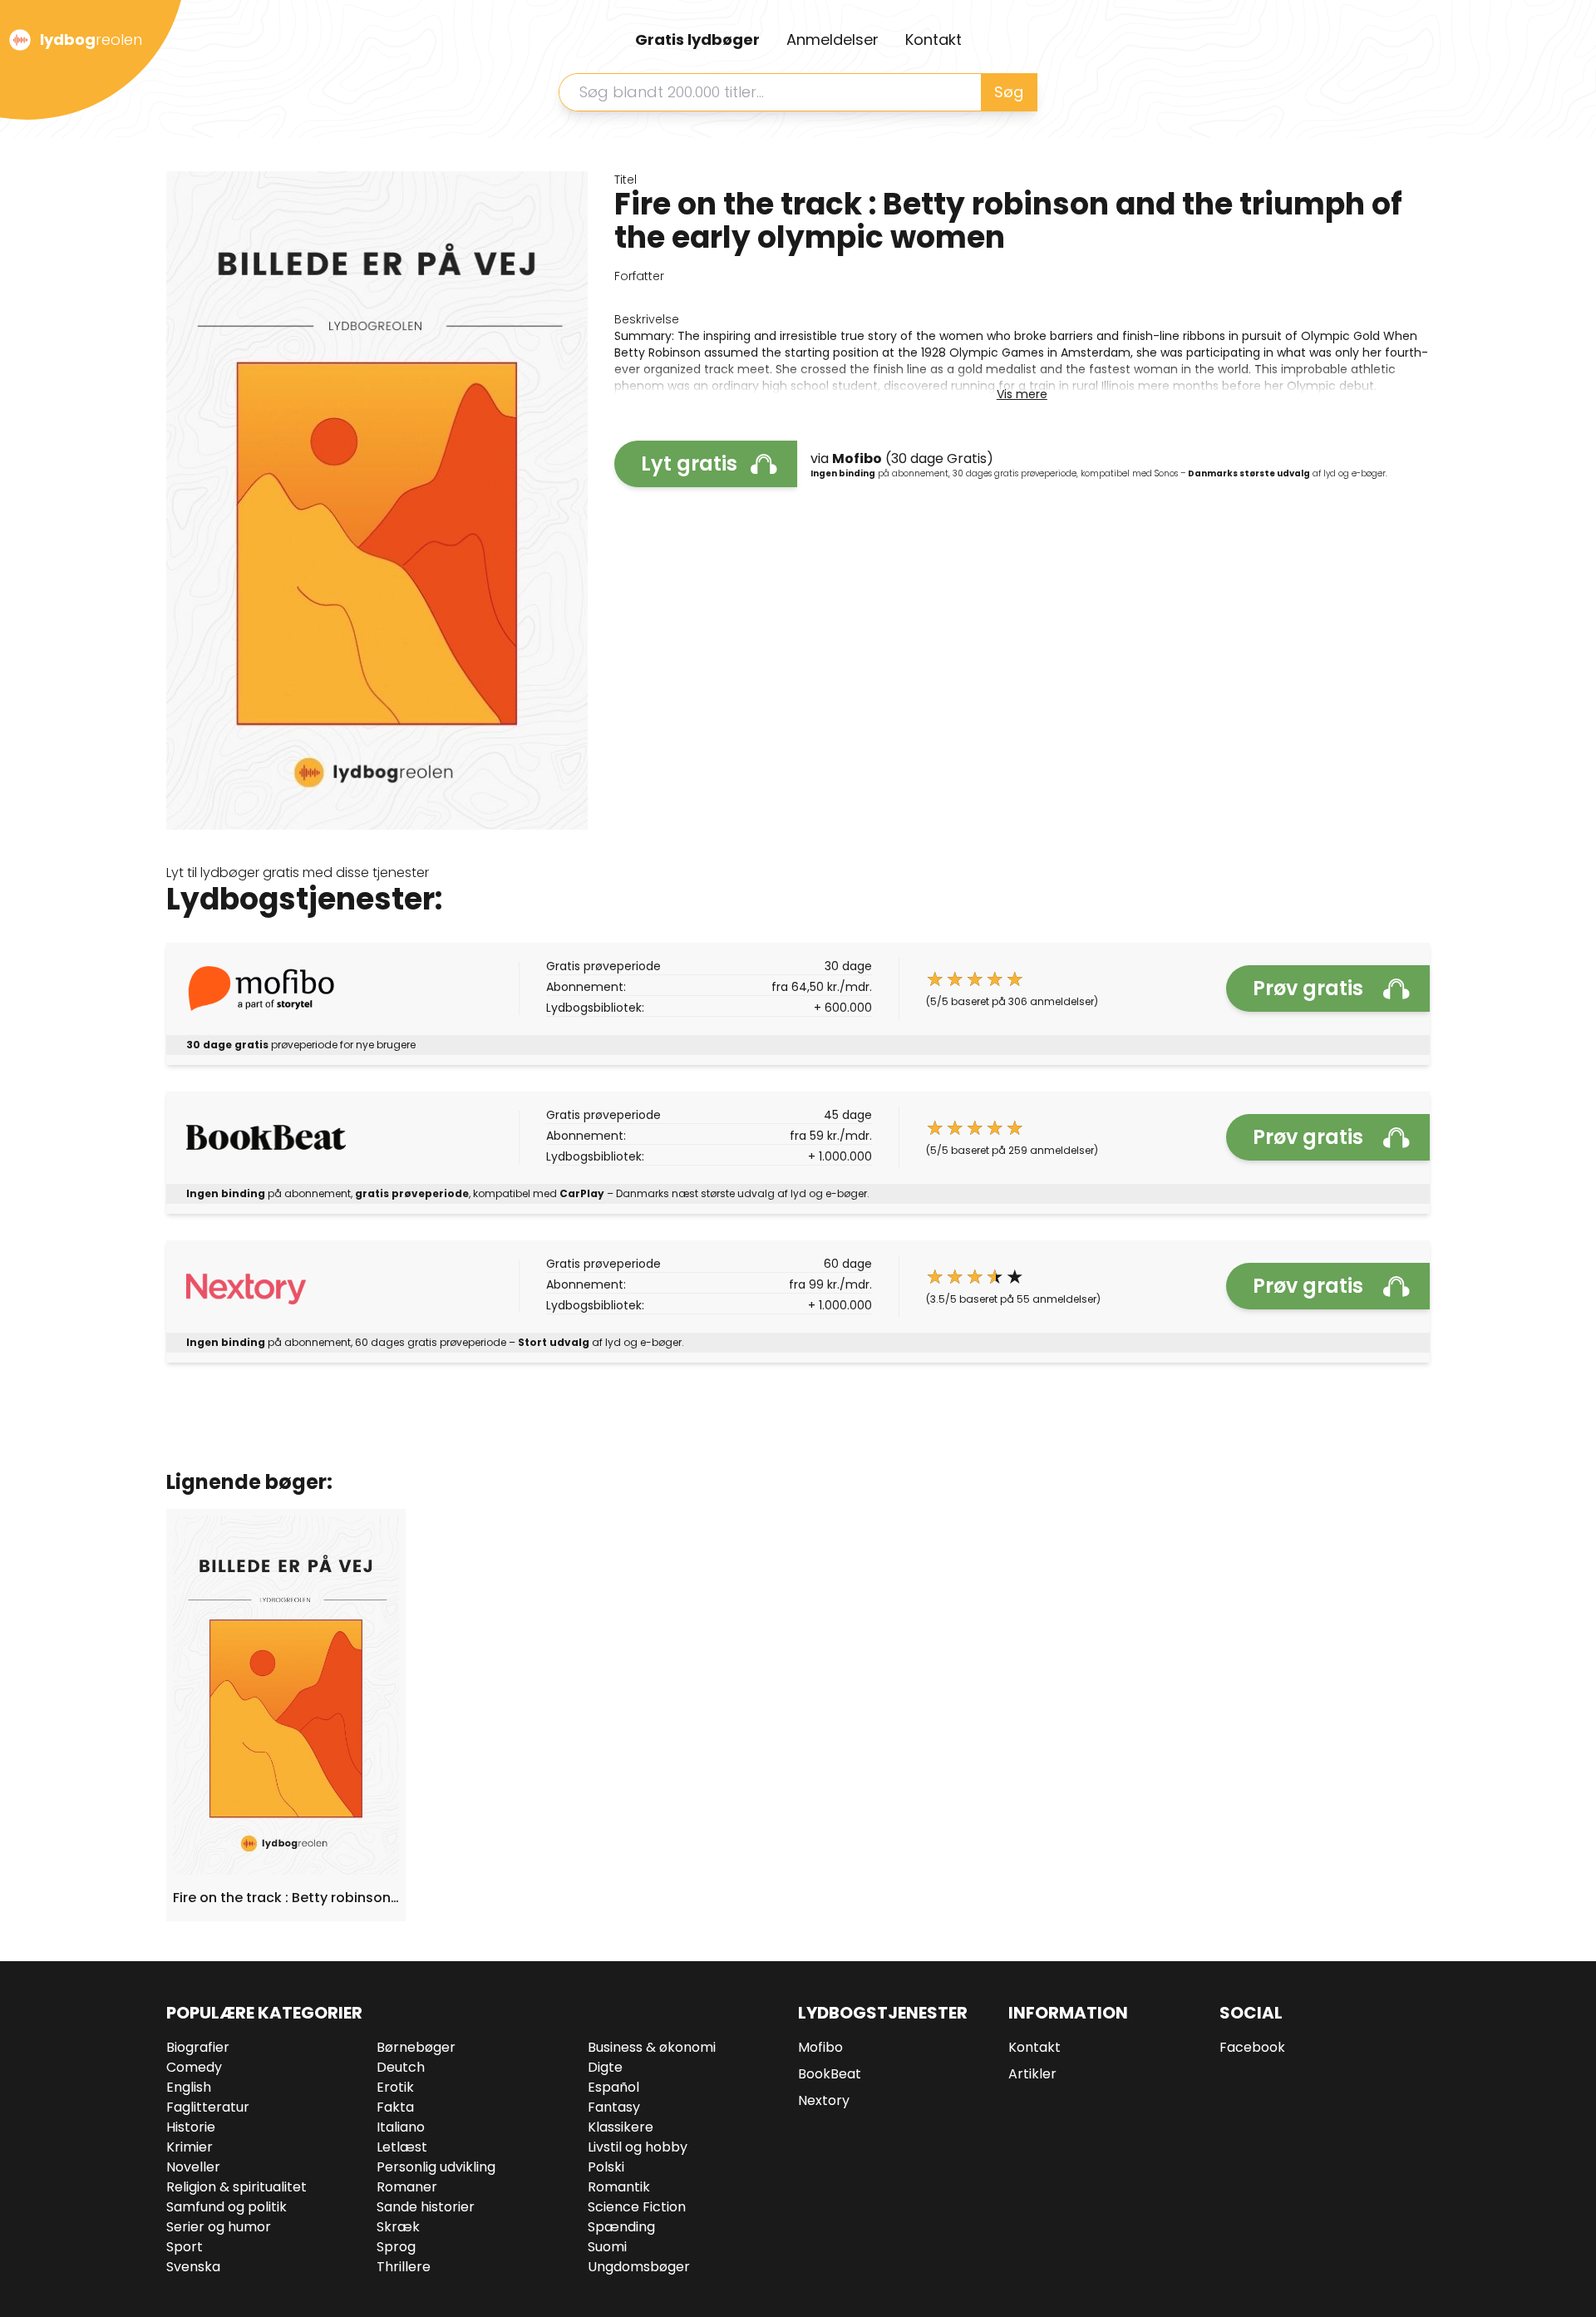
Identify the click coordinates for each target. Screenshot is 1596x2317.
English (189, 2087)
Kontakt (933, 39)
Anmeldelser (832, 39)
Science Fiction (637, 2207)
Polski (606, 2167)
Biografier (198, 2047)
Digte (605, 2067)
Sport (185, 2247)
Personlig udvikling (436, 2167)
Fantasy (614, 2107)
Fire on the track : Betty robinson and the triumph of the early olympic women (286, 1898)
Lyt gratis (689, 463)
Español (613, 2087)
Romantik (619, 2187)
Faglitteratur (208, 2107)
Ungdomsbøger (639, 2267)
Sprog (396, 2247)
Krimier (190, 2147)
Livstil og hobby (638, 2147)
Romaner (407, 2187)
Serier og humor (219, 2227)
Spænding (621, 2227)
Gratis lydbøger (697, 39)
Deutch (401, 2067)
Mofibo (820, 2047)
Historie (191, 2127)
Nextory (824, 2100)
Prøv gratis (1308, 988)
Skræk (398, 2227)
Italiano (401, 2127)
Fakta (395, 2107)
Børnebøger (416, 2047)
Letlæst (402, 2147)
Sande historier (426, 2207)
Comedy (194, 2067)
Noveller (193, 2167)
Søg (1009, 92)
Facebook (1252, 2047)
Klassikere (621, 2127)
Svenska (193, 2267)
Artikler (1032, 2074)
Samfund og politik (227, 2207)
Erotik (395, 2087)
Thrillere (404, 2267)
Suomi (607, 2247)
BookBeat (830, 2074)
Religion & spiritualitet (236, 2187)
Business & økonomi (652, 2047)
